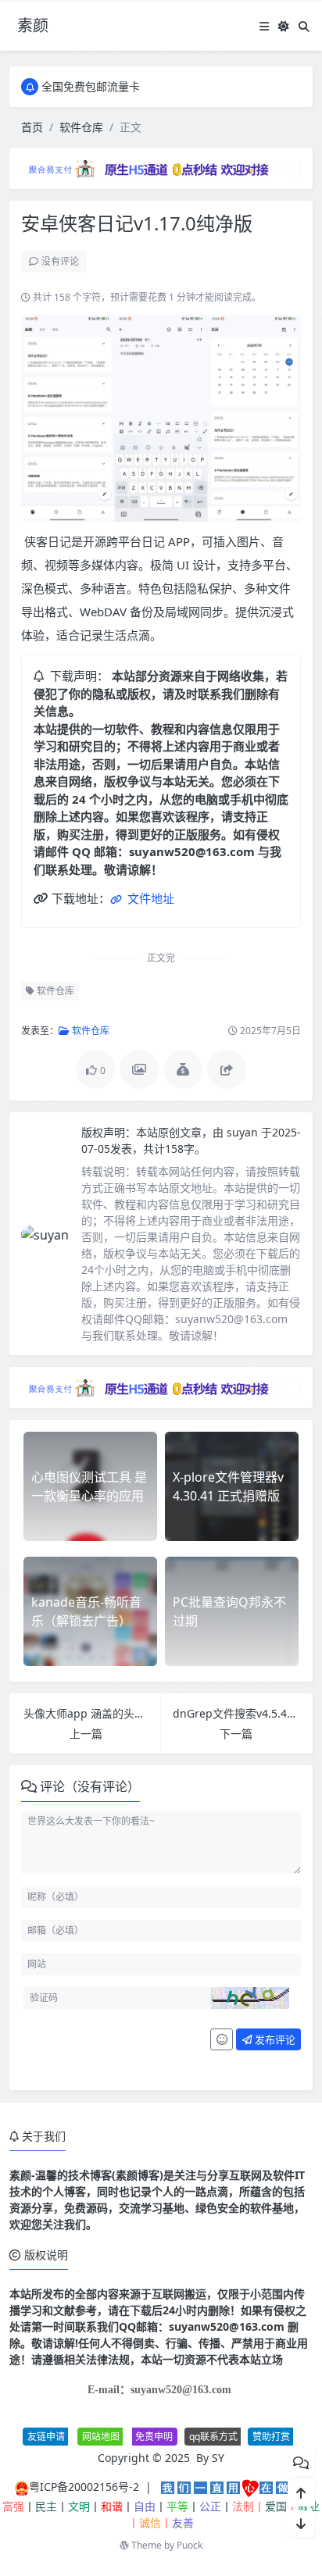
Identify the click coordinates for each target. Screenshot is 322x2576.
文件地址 (149, 898)
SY (218, 2458)
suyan (244, 1132)
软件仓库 (81, 127)
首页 (32, 127)
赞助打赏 (271, 2437)
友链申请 (46, 2437)
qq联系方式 (213, 2437)
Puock (190, 2545)
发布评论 (274, 2039)
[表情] (222, 2039)
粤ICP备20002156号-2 (84, 2487)
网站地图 (101, 2437)
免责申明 (154, 2437)
